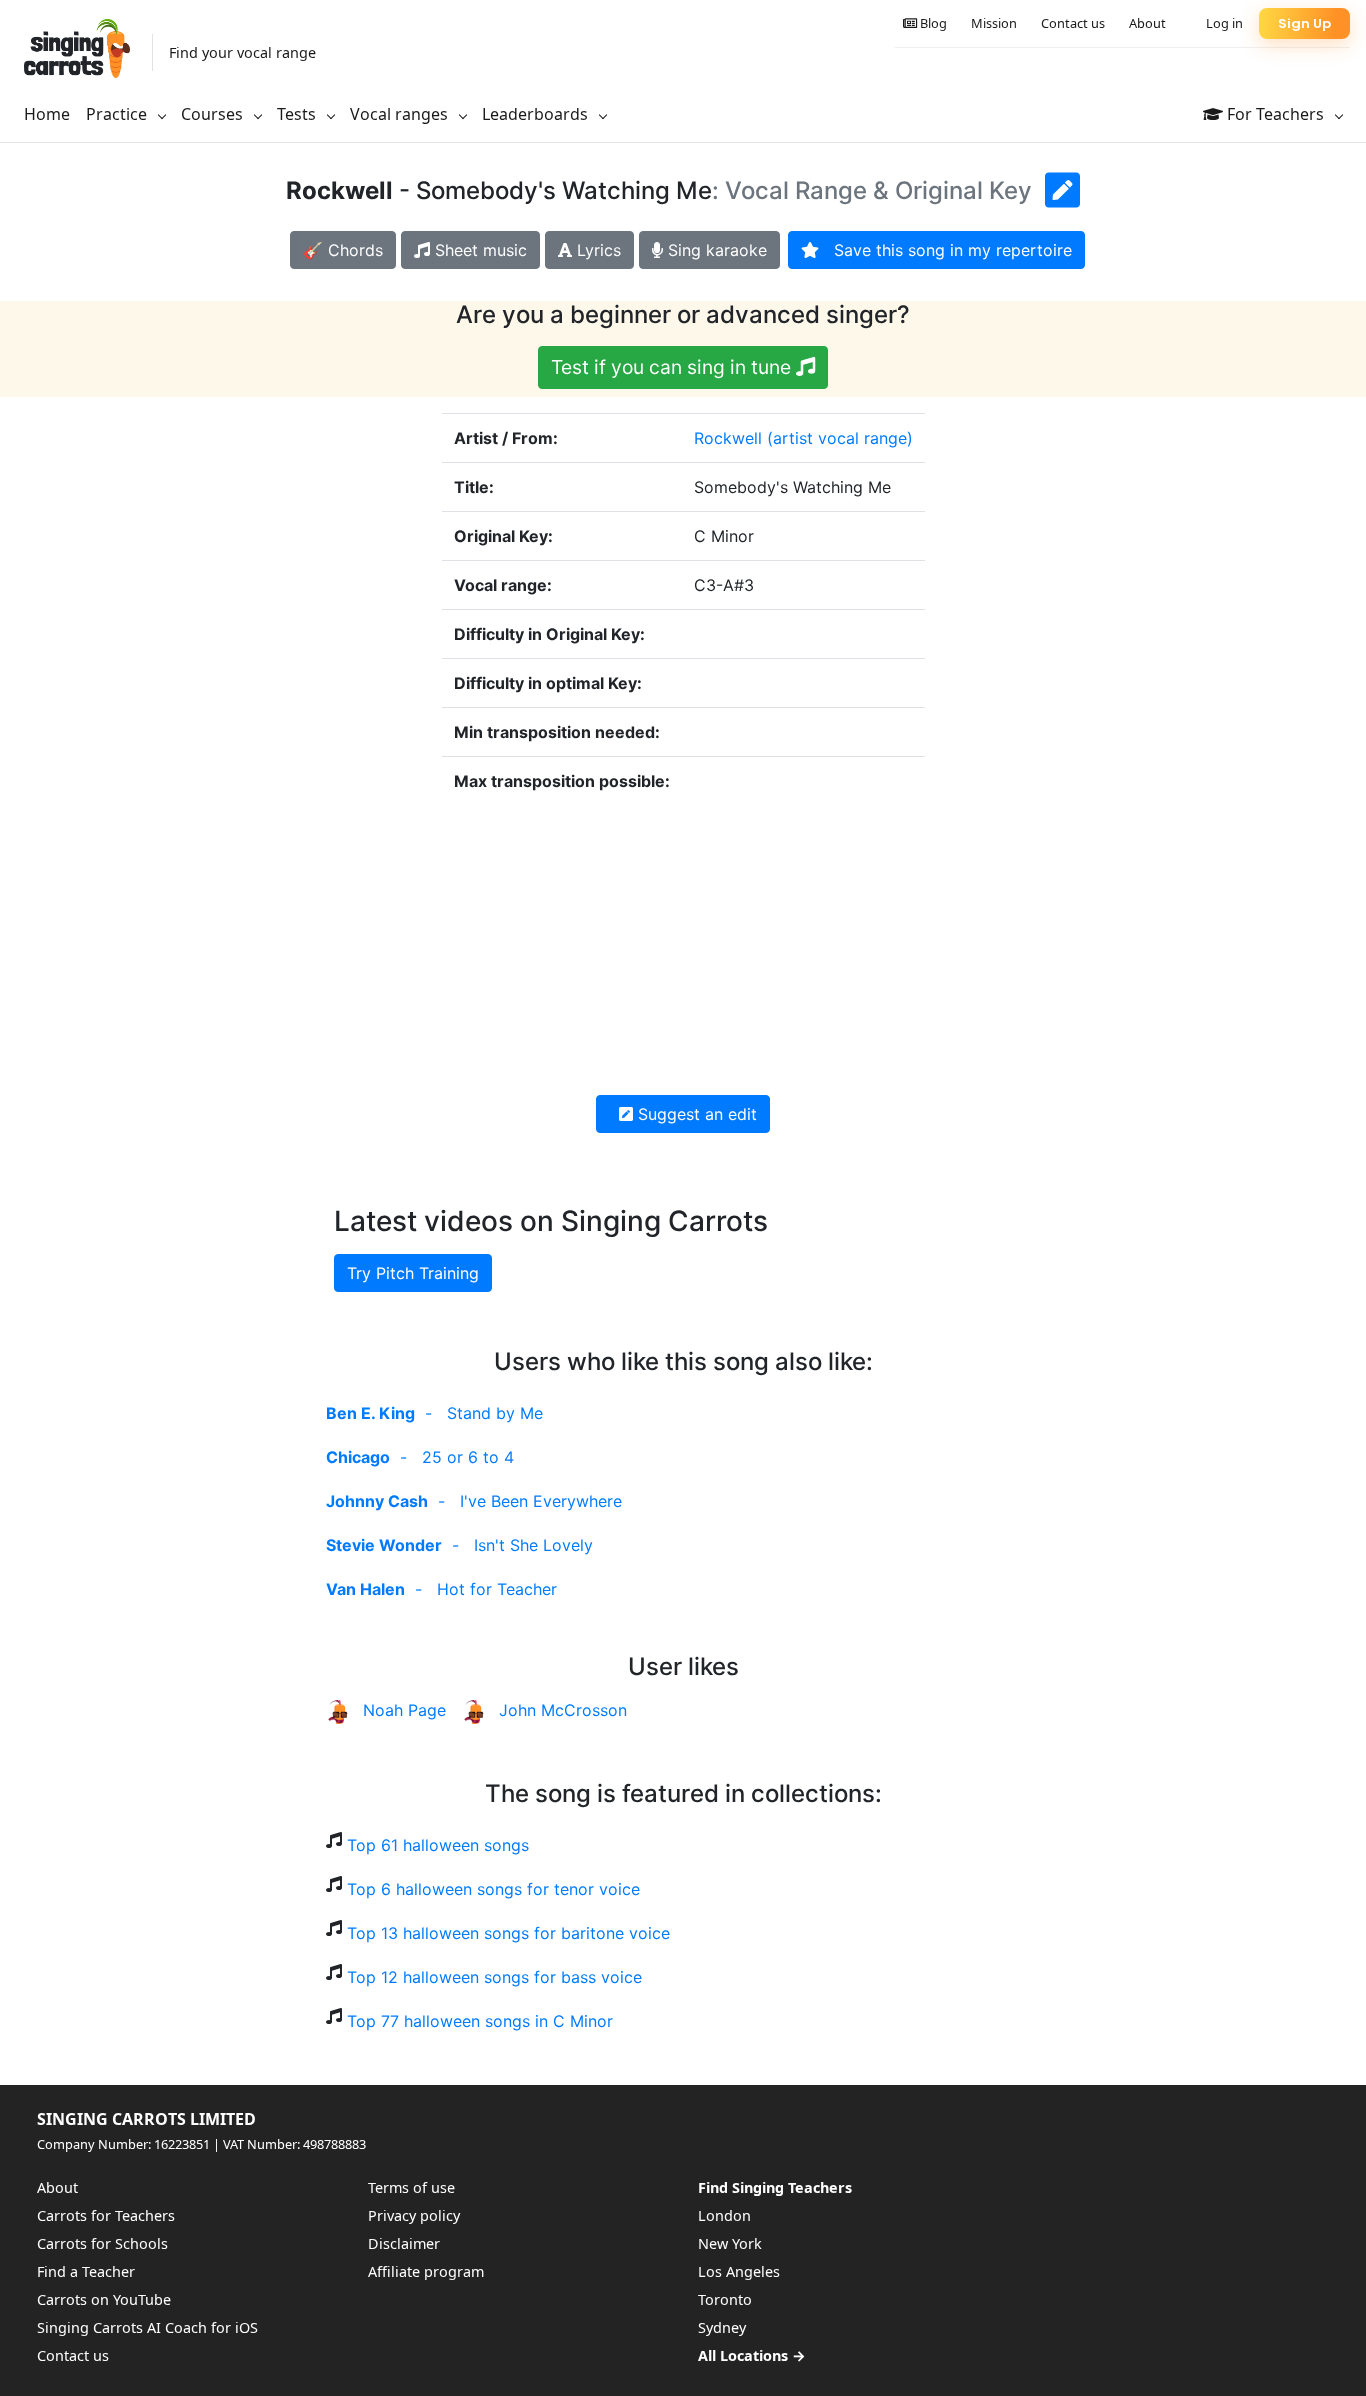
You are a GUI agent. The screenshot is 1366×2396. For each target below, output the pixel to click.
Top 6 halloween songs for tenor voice (493, 1889)
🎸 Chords (343, 250)
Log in (1224, 23)
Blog (932, 23)
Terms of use (411, 2187)
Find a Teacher (86, 2271)
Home (47, 114)
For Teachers (1275, 114)
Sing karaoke (715, 250)
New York (730, 2243)
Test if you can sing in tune (673, 367)
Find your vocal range (242, 52)
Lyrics (596, 250)
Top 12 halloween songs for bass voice (494, 1977)
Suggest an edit (695, 1114)
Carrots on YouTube (104, 2299)
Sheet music (478, 250)
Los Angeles (739, 2271)
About (1147, 23)
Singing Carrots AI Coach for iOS (147, 2327)
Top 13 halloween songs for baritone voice (508, 1933)
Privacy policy (414, 2215)
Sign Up (1304, 23)
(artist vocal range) (840, 438)
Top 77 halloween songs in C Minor (480, 2021)
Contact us (1073, 23)
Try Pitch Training (413, 1273)
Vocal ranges (401, 114)
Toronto (725, 2299)
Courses (214, 114)
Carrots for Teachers (106, 2215)
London (724, 2215)
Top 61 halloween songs (438, 1845)
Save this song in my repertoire (945, 250)
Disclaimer (404, 2243)
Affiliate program (426, 2271)
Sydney (722, 2327)
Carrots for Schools (102, 2243)
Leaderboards (537, 114)
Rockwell (728, 438)
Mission (994, 23)
